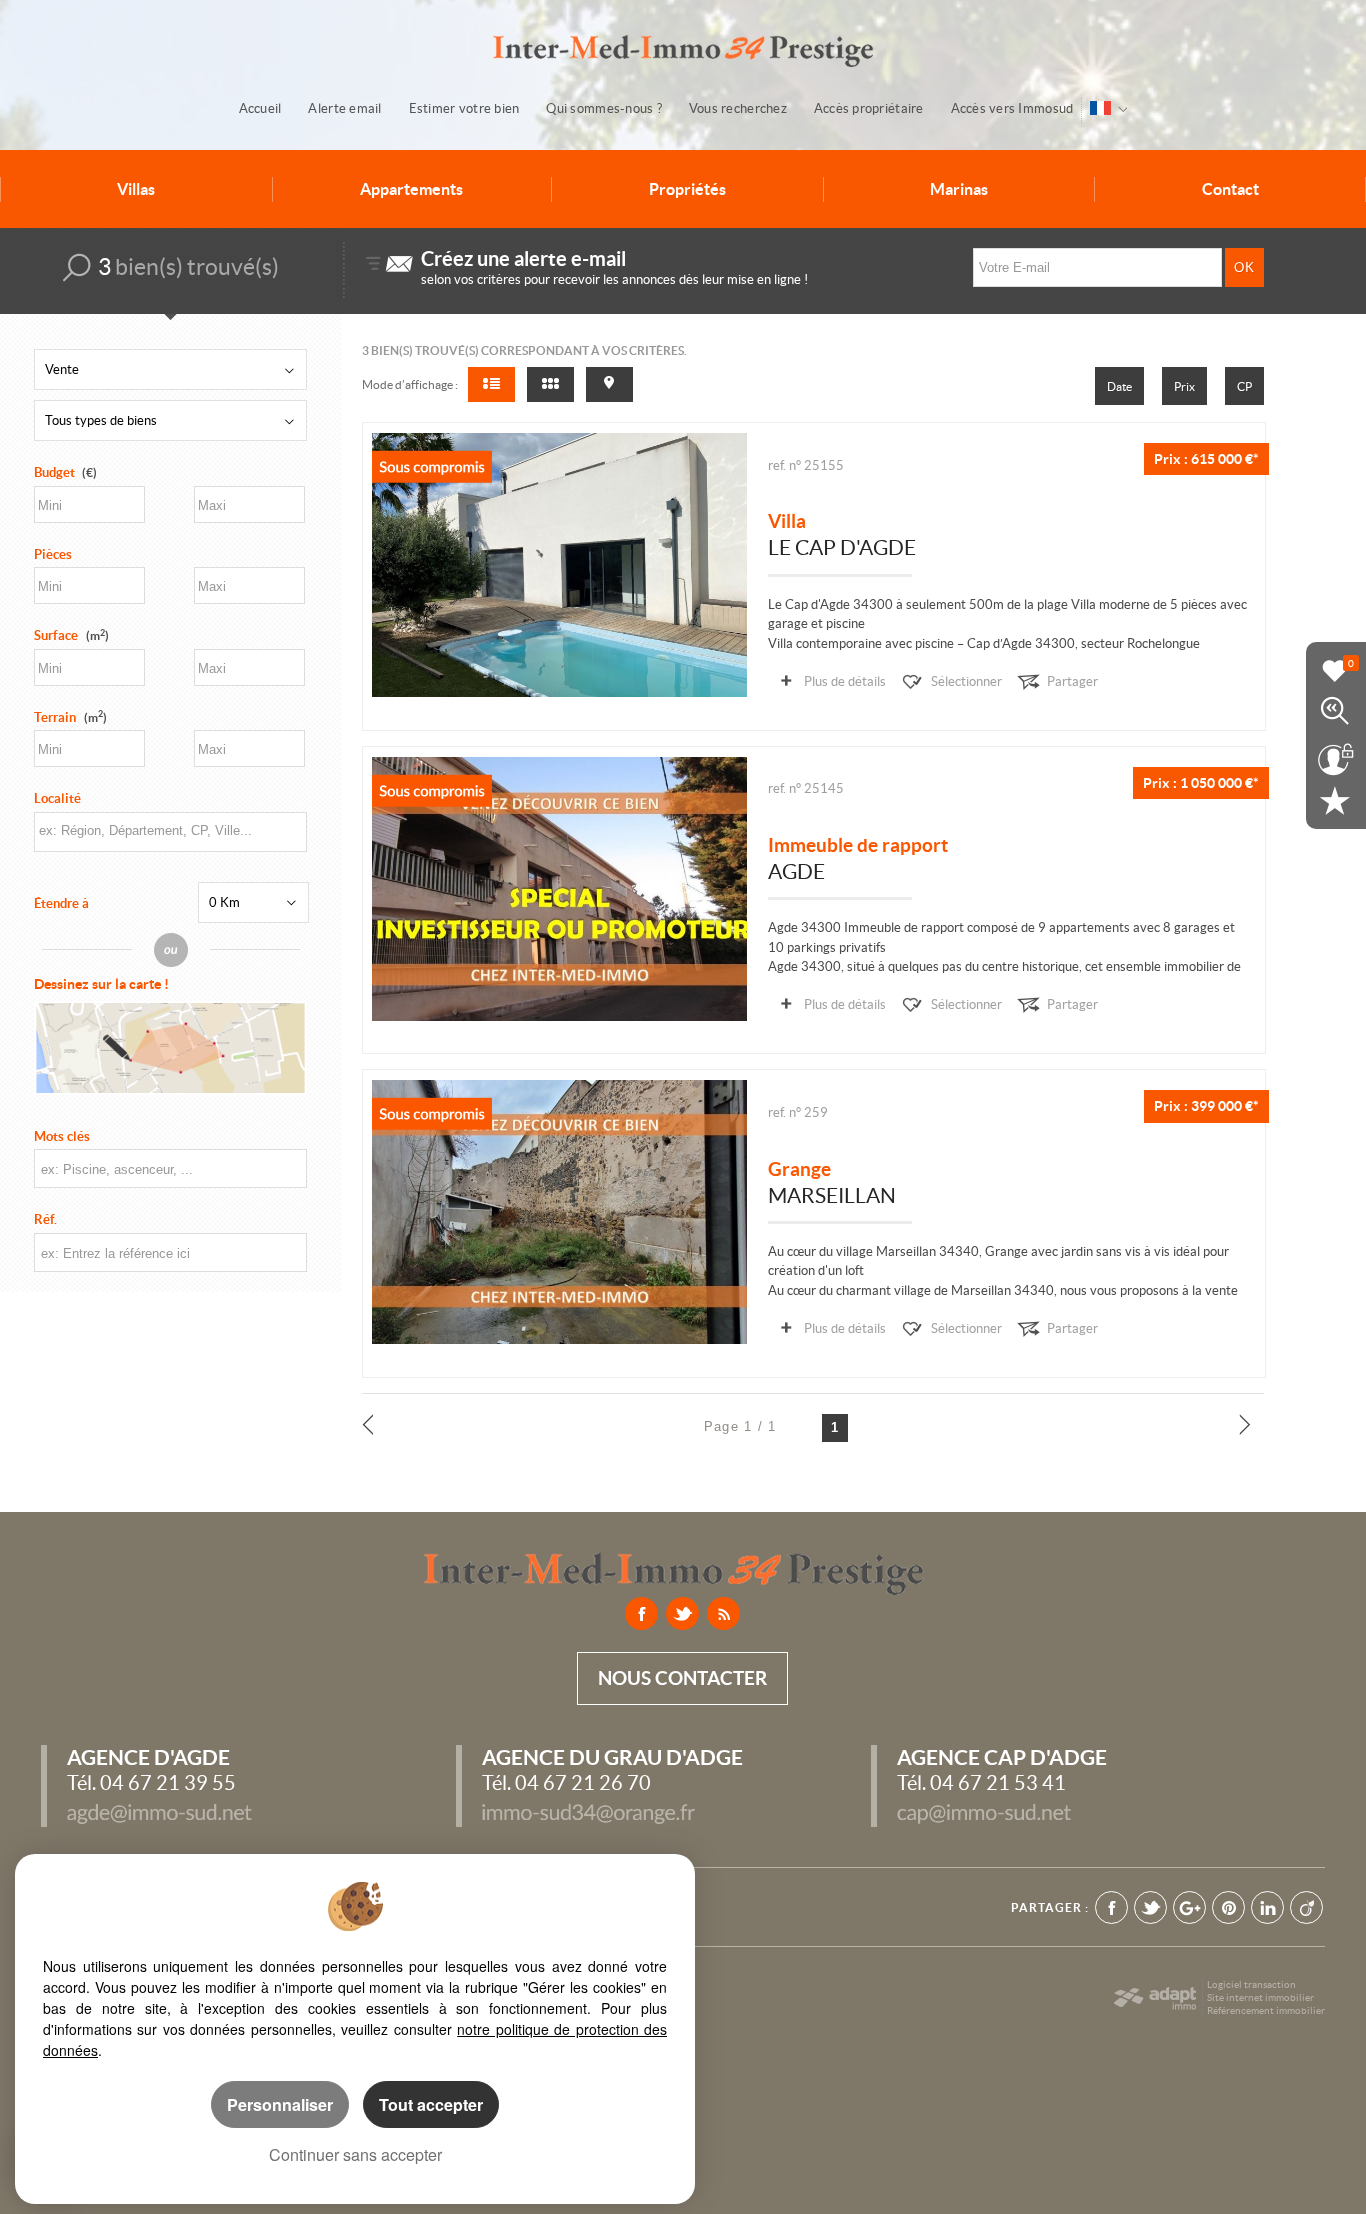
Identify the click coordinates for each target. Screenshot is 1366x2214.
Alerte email (344, 108)
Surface (71, 635)
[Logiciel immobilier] (1154, 1998)
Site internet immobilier (1260, 1997)
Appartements (411, 189)
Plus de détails (845, 681)
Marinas (959, 189)
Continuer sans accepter (355, 2154)
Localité (57, 798)
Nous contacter (682, 1678)
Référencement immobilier (1266, 2010)
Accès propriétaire (869, 108)
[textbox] (169, 830)
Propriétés (687, 189)
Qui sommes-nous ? (603, 108)
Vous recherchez (738, 108)
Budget (54, 472)
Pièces (53, 554)
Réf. (45, 1219)
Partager (1072, 681)
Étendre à (61, 903)
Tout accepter (431, 2104)
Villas (136, 189)
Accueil (260, 108)
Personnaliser (280, 2104)
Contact (1230, 189)
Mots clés (62, 1136)
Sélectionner (966, 681)
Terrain (70, 717)
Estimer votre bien (464, 108)
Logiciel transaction (1251, 1984)
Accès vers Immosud (1012, 108)
